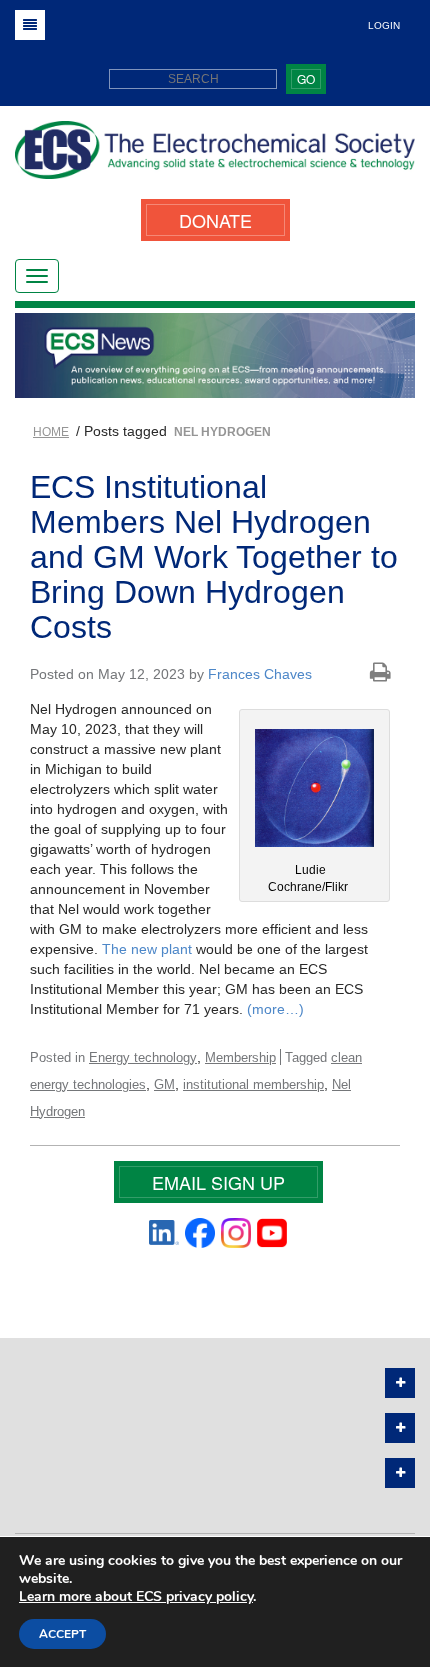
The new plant (147, 949)
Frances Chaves (260, 674)
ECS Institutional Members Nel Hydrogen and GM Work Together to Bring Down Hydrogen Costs (214, 557)
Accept (62, 1634)
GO (306, 78)
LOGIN (384, 25)
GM (164, 1084)
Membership (240, 1057)
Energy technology (143, 1057)
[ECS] (215, 157)
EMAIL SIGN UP (218, 1182)
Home (51, 432)
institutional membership (253, 1084)
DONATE (215, 220)
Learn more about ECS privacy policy (136, 1596)
